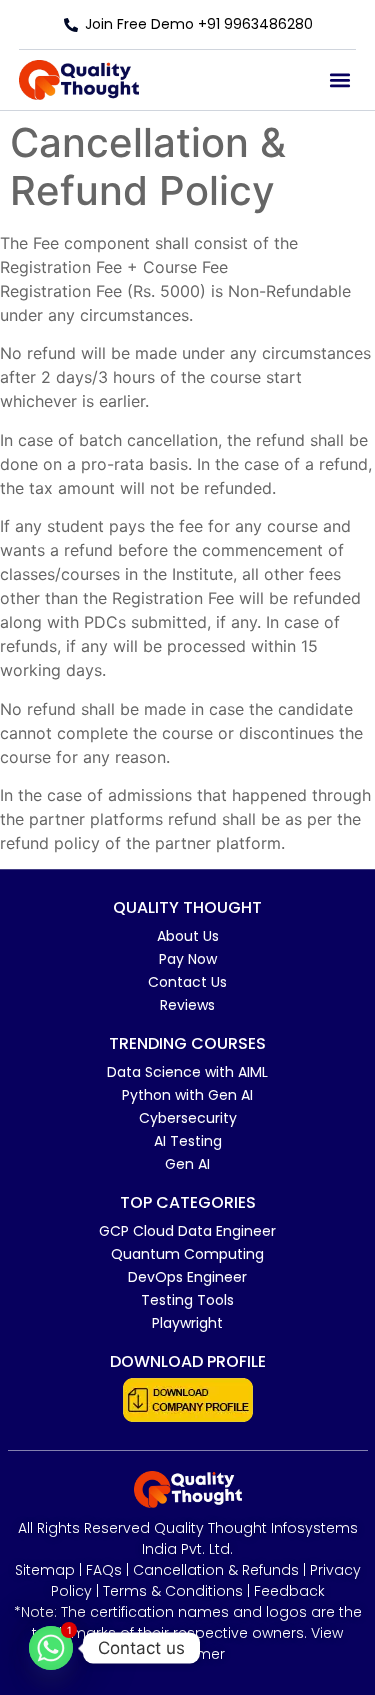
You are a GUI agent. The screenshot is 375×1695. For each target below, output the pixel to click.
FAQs (104, 1570)
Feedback (289, 1591)
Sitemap (45, 1570)
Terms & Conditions (173, 1591)
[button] (339, 80)
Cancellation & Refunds (216, 1570)
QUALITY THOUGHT (187, 907)
